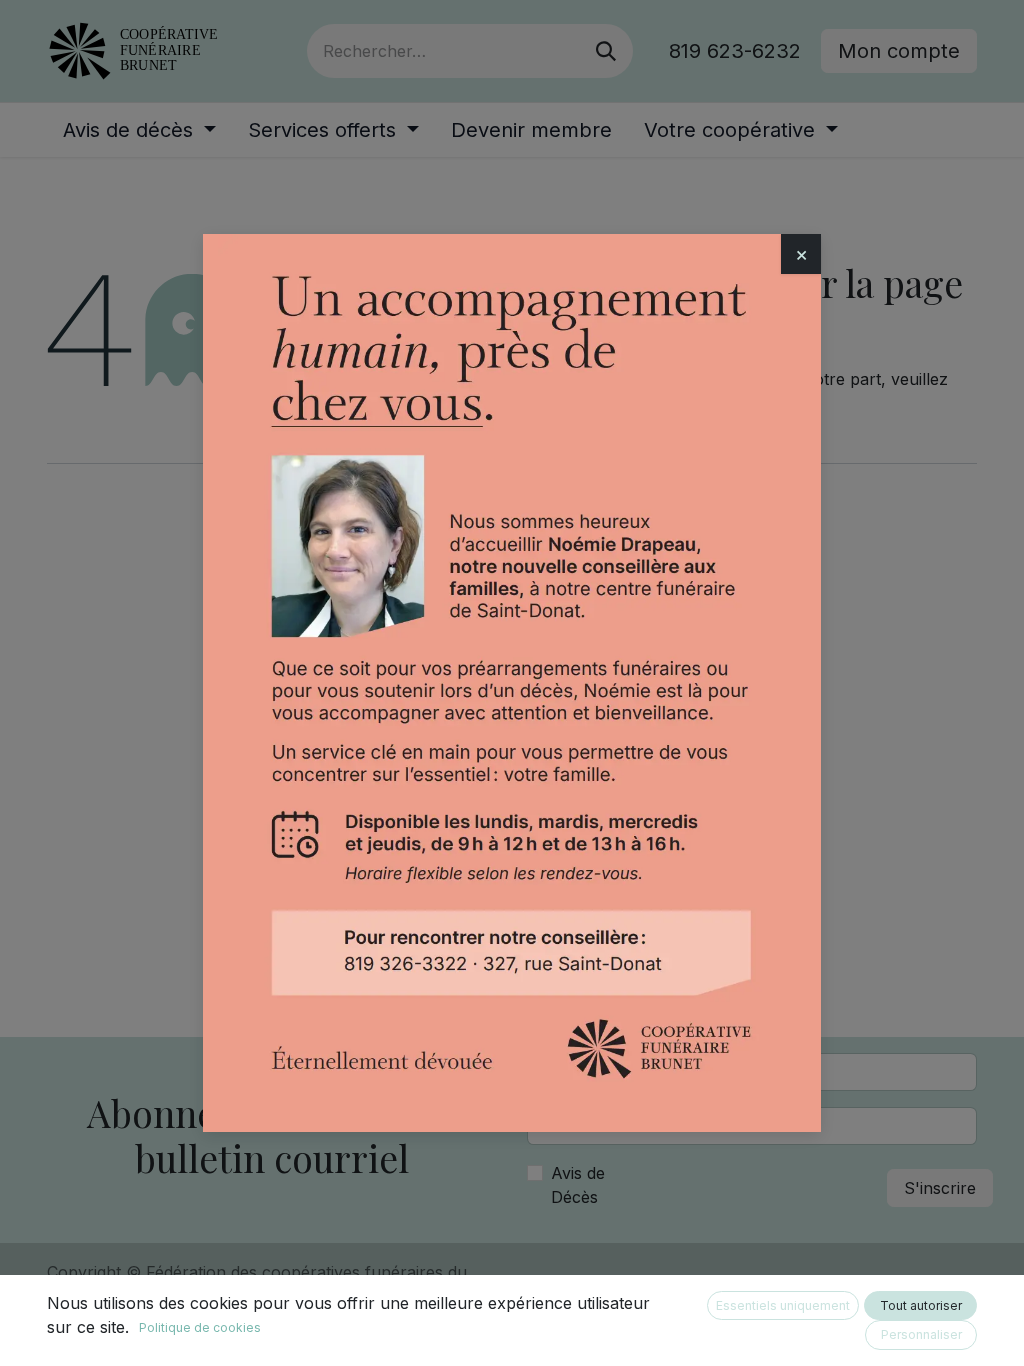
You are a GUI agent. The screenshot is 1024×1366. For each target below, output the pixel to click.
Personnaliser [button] (921, 1334)
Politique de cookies (200, 1327)
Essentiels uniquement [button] (783, 1305)
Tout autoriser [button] (921, 1305)
